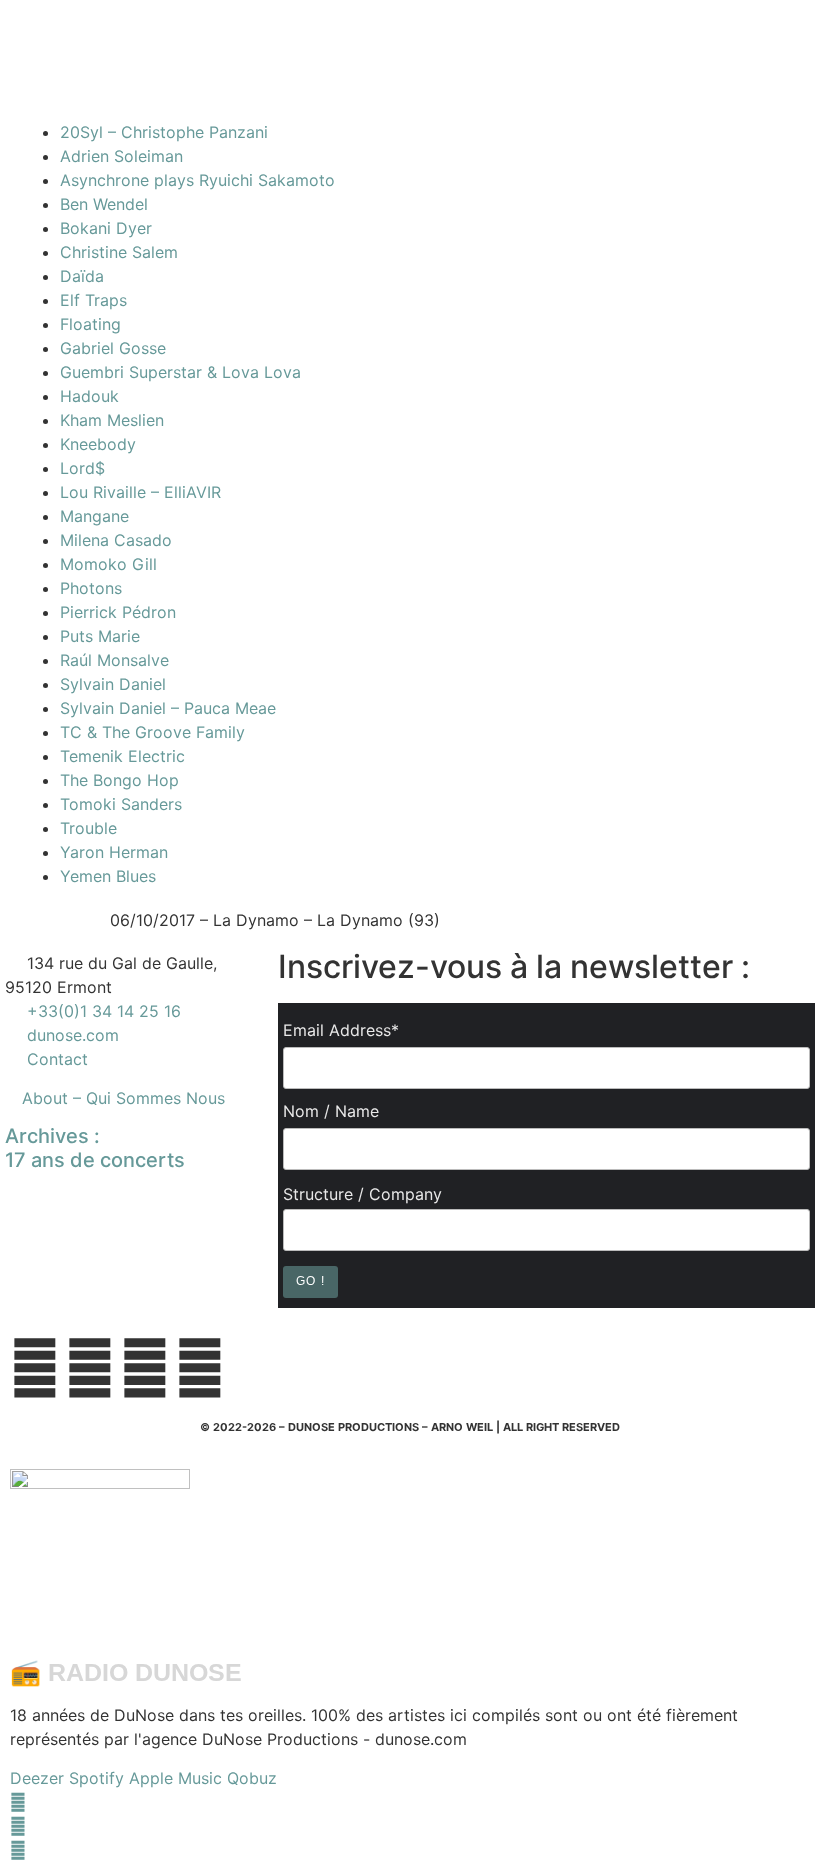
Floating (90, 324)
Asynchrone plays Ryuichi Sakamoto (197, 180)
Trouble (88, 828)
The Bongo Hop (119, 780)
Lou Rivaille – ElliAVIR (140, 492)
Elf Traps (93, 300)
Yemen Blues (108, 876)
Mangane (94, 516)
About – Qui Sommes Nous (123, 1098)
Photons (91, 588)
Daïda (82, 276)
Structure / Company (362, 1194)
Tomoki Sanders (121, 804)
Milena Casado (116, 540)
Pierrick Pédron (118, 612)
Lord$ (82, 468)
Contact (57, 1059)
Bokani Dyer (106, 228)
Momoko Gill (108, 564)
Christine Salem (119, 252)
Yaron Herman (114, 852)
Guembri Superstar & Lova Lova (180, 372)
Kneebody (98, 444)
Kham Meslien (112, 420)
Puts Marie (100, 636)
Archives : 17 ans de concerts (95, 1148)
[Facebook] (18, 1802)
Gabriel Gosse (113, 348)
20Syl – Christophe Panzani (164, 132)
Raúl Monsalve (114, 660)
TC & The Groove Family (152, 732)
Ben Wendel (104, 204)
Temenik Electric (122, 756)
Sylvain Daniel (113, 684)
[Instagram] (18, 1826)
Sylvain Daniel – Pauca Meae (168, 708)
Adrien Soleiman (121, 156)
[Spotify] (18, 1850)
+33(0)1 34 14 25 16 (101, 1011)
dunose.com (73, 1035)
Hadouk (89, 396)
